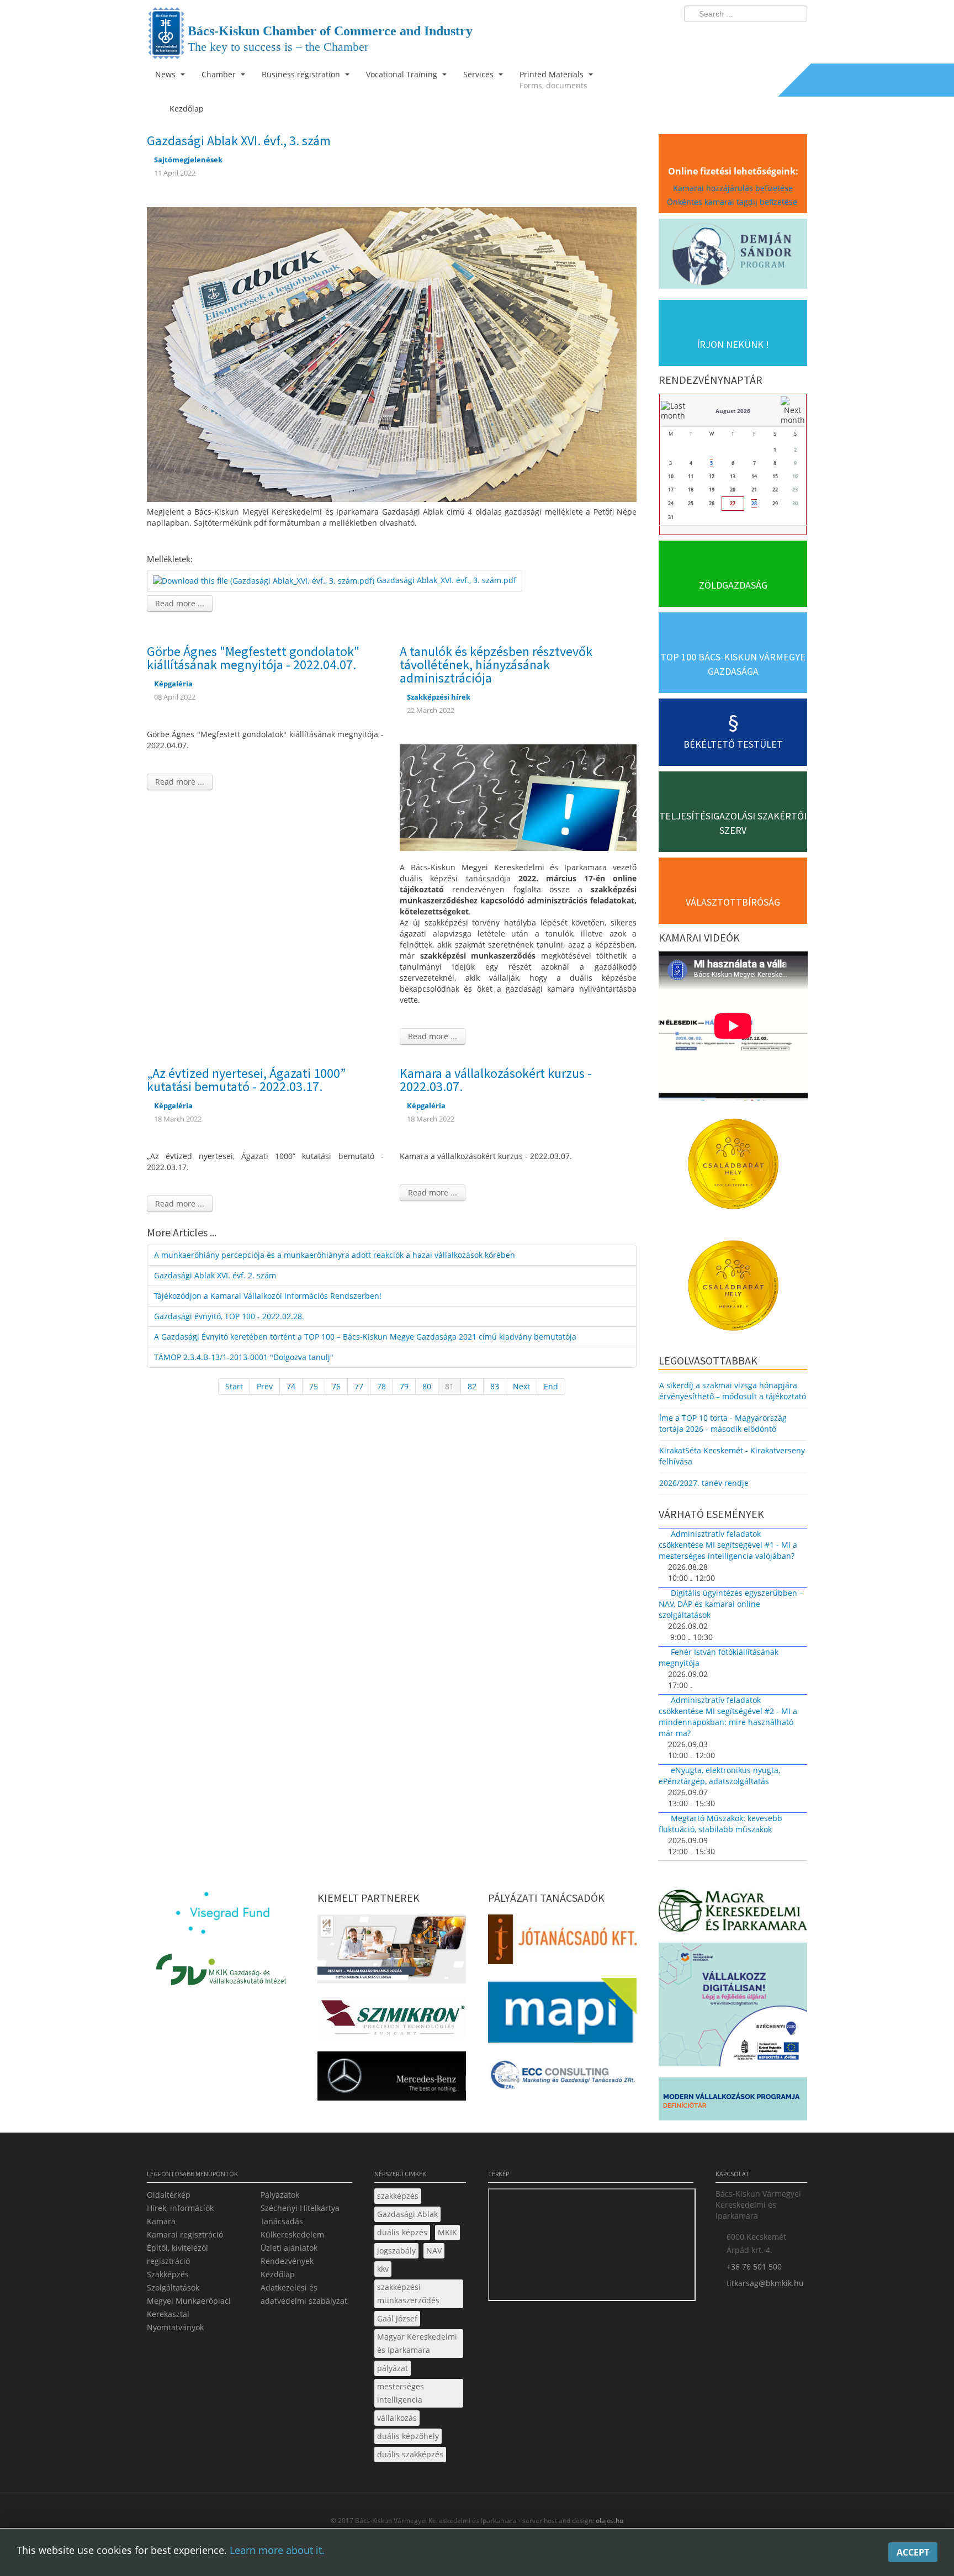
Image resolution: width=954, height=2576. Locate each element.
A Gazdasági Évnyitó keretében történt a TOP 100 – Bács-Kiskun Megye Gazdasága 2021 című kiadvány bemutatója (365, 1337)
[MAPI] (562, 2014)
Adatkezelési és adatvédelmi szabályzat (304, 2294)
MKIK (447, 2232)
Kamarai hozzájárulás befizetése (733, 188)
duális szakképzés (410, 2454)
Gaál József (397, 2318)
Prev (265, 1386)
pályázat (393, 2368)
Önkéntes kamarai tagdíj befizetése (733, 202)
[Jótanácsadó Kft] (562, 1942)
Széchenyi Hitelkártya (300, 2208)
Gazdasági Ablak (407, 2214)
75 (314, 1386)
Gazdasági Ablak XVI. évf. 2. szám (215, 1275)
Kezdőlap (278, 2274)
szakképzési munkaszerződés (408, 2294)
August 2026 (733, 411)
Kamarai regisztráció (185, 2234)
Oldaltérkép (169, 2195)
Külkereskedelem (292, 2234)
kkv (383, 2269)
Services (479, 74)
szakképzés (398, 2196)
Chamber (220, 74)
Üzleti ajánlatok (289, 2248)
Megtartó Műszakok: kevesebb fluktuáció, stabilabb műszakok (720, 1824)
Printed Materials (553, 80)
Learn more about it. (277, 2550)
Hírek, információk (180, 2208)
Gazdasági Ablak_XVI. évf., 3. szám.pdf (446, 580)
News (166, 74)
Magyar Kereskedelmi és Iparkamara (417, 2343)
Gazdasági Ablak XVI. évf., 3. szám (239, 141)
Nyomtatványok (175, 2327)
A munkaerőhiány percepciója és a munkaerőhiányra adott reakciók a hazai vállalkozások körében (335, 1255)
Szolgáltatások (173, 2287)
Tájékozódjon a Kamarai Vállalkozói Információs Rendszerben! (268, 1296)
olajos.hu (609, 2521)
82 (472, 1386)
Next (521, 1386)
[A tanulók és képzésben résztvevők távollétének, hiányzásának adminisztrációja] (518, 797)
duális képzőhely (408, 2436)
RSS (796, 36)
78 (381, 1386)
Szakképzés (168, 2274)
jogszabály (396, 2250)
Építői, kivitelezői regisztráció (177, 2254)
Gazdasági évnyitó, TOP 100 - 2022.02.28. (229, 1316)
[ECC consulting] (562, 2078)
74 (291, 1386)
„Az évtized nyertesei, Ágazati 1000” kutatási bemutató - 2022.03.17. (246, 1080)
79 (404, 1386)
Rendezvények (287, 2261)
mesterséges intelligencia (401, 2393)
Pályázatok (280, 2195)
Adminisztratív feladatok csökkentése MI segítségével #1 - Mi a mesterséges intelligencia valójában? (728, 1545)
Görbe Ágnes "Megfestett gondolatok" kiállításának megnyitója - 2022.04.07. (253, 658)
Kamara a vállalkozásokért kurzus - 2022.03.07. (496, 1080)
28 (754, 503)
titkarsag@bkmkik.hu (765, 2283)
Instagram (775, 36)
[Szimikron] (392, 2021)
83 (495, 1386)
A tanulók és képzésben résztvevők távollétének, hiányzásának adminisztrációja (496, 665)
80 (427, 1386)
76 (336, 1386)
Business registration (302, 74)
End (551, 1386)
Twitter (755, 36)
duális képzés (402, 2232)
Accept (913, 2552)
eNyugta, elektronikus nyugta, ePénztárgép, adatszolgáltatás (719, 1776)
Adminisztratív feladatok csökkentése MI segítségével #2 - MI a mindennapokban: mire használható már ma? (728, 1717)
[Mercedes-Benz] (392, 2079)
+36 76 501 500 (754, 2266)
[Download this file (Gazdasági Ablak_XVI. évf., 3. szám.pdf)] (265, 580)
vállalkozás (397, 2418)
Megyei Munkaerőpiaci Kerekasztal (189, 2307)
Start (234, 1386)
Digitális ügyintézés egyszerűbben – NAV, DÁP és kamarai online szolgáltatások (731, 1604)
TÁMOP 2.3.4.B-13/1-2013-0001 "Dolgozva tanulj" (244, 1357)
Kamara (161, 2221)
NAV (434, 2250)
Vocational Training (403, 74)
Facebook (734, 36)
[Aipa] (392, 1952)
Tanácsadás (282, 2221)
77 (359, 1386)
